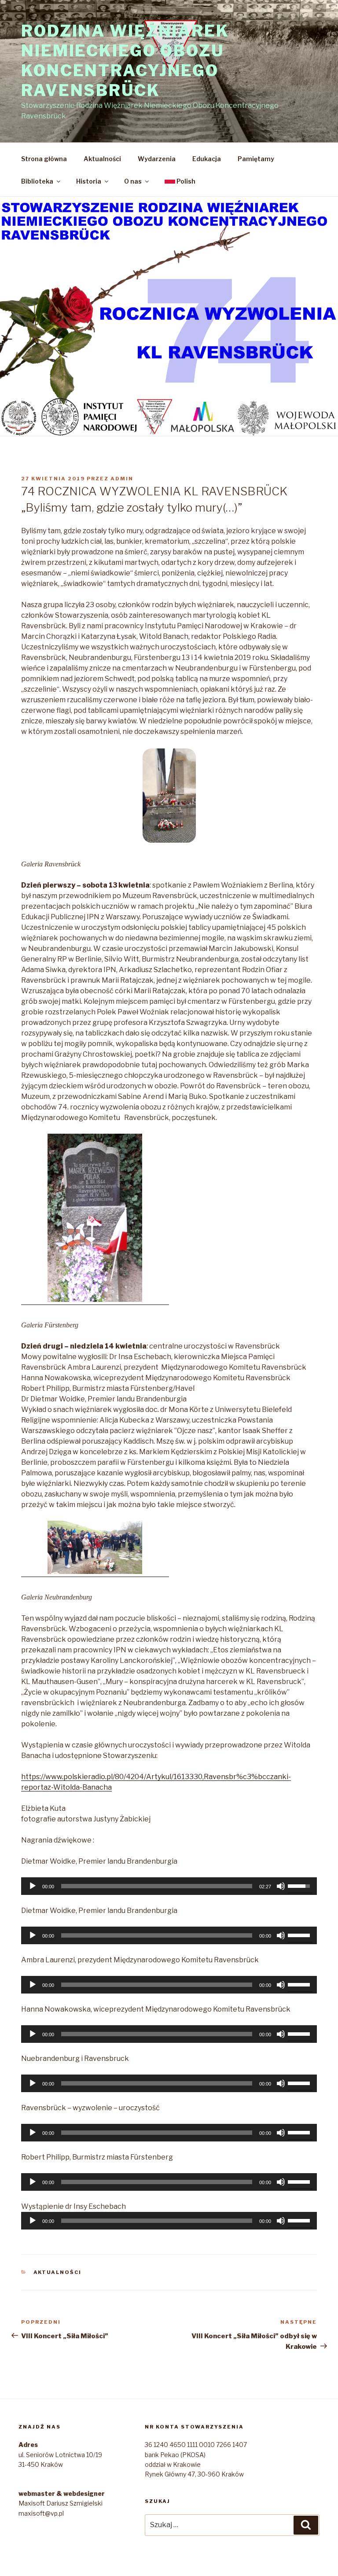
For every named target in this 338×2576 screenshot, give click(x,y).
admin (122, 479)
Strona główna (44, 159)
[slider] (157, 1886)
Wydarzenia (157, 159)
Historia (89, 181)
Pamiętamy (256, 159)
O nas (133, 181)
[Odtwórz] (33, 1886)
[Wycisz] (281, 1886)
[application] (169, 1886)
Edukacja (207, 159)
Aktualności (102, 159)
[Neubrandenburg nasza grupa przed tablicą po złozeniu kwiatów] (95, 1549)
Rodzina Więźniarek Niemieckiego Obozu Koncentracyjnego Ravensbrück (125, 61)
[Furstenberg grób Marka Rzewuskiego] (95, 1219)
